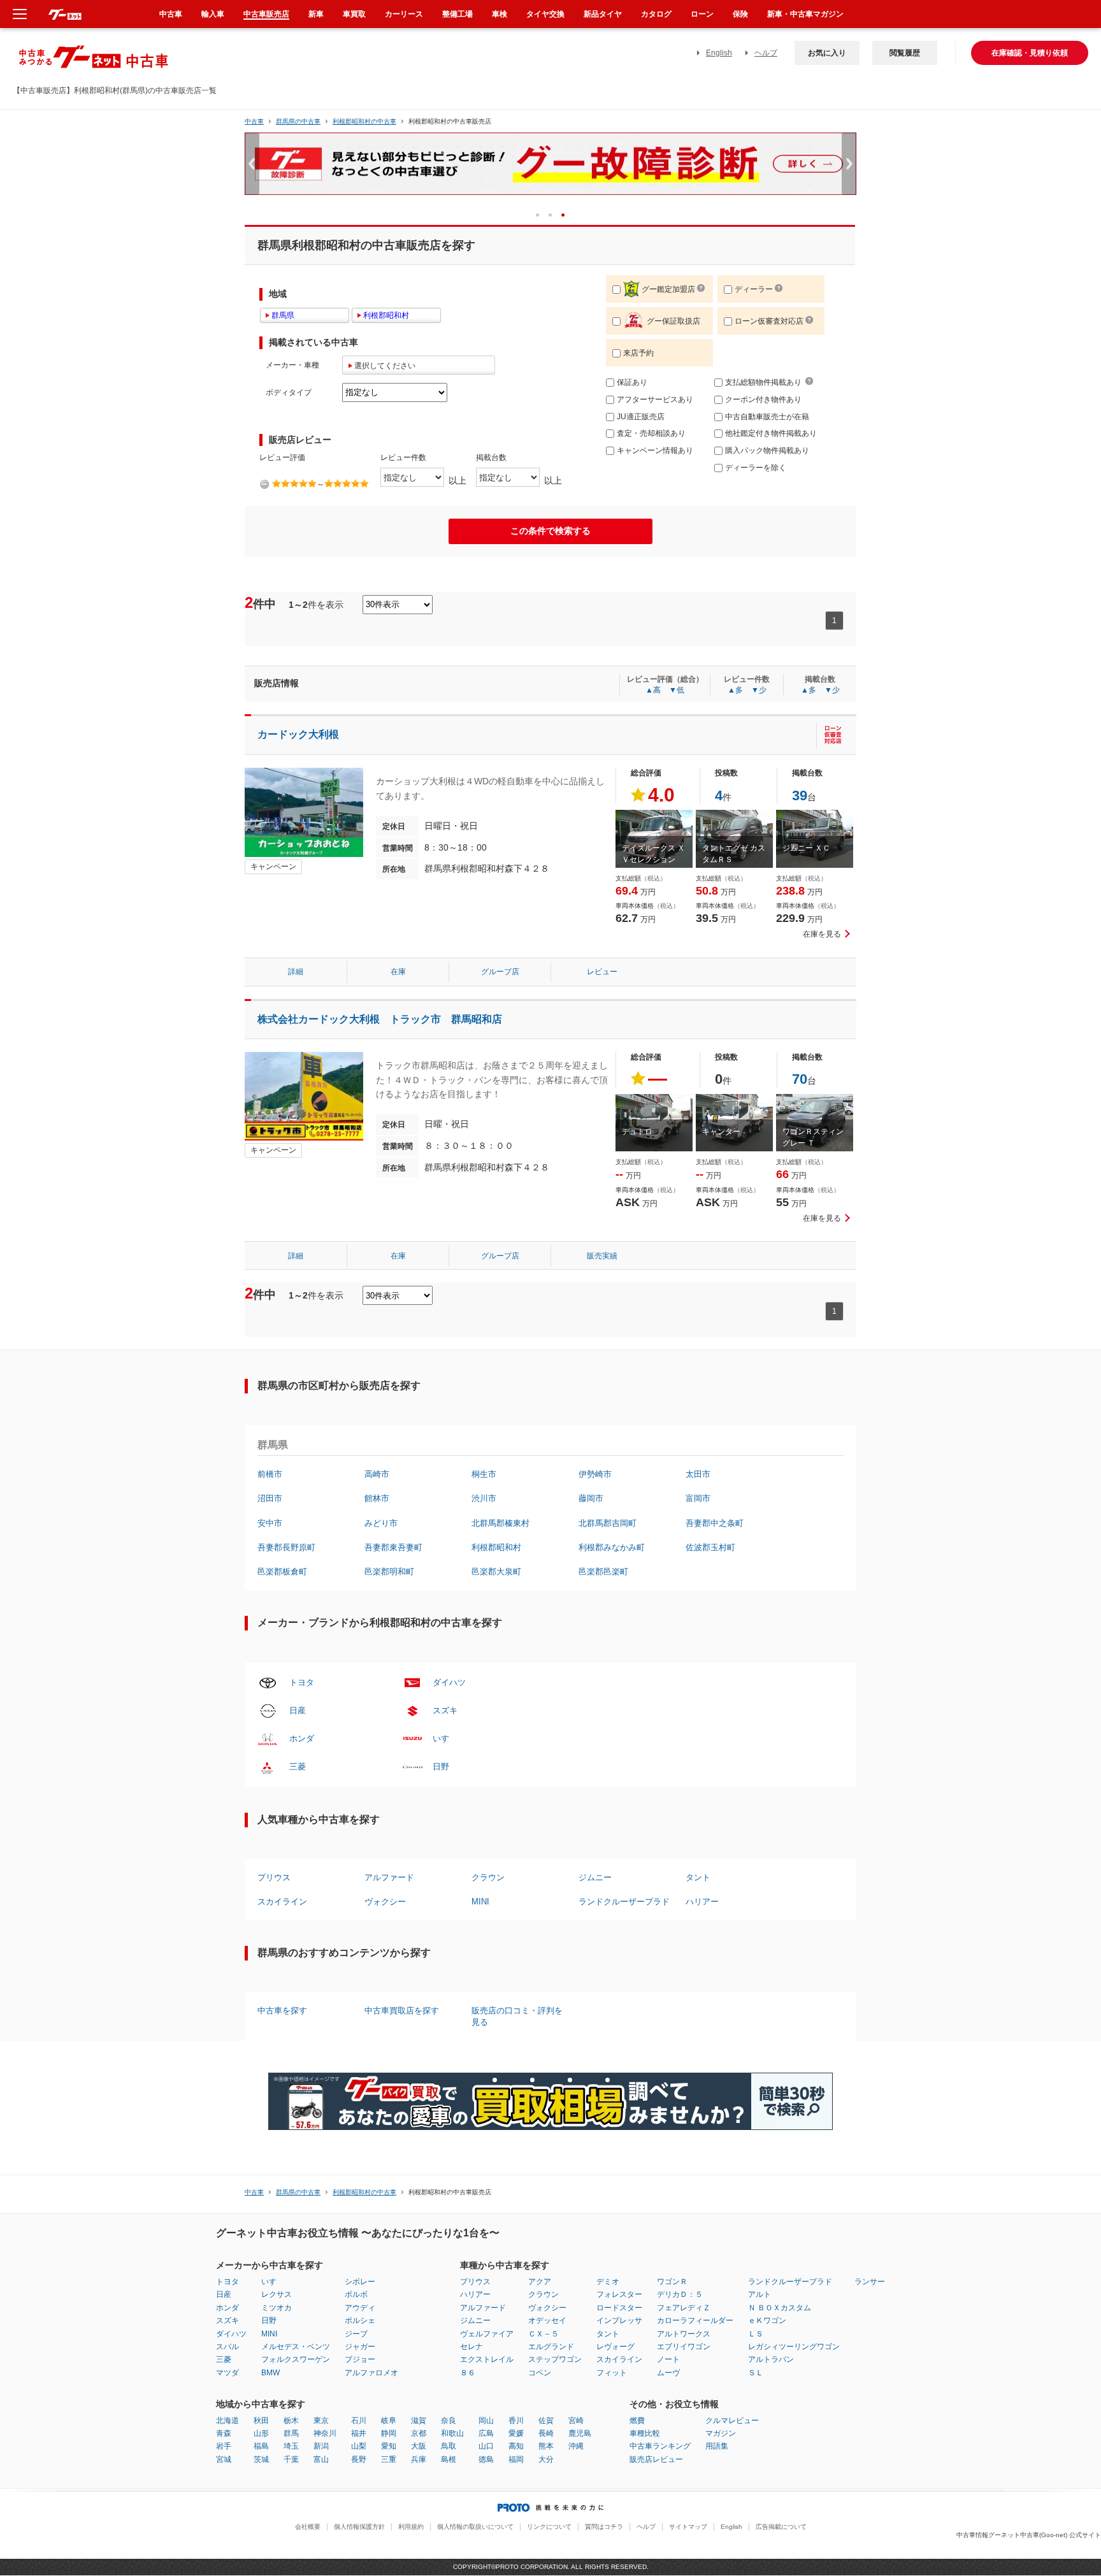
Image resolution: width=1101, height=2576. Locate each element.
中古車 (254, 121)
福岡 (516, 2459)
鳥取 (449, 2446)
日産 (298, 1710)
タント (698, 1877)
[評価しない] (264, 484)
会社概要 (308, 2527)
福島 (261, 2446)
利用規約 (411, 2527)
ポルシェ (360, 2321)
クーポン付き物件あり (763, 399)
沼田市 (270, 1498)
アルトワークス (684, 2334)
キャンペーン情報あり (655, 450)
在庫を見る (822, 934)
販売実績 (602, 1256)
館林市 (377, 1498)
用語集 (717, 2446)
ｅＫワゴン (767, 2321)
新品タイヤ (603, 14)
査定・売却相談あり (651, 433)
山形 (261, 2433)
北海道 (227, 2421)
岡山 (486, 2421)
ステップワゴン (555, 2359)
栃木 (291, 2421)
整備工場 (457, 14)
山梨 (359, 2446)
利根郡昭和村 (496, 1547)
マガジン (721, 2433)
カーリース (404, 14)
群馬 (291, 2433)
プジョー (360, 2359)
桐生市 (484, 1474)
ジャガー (360, 2347)
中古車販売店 (266, 14)
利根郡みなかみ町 (612, 1547)
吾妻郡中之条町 (715, 1523)
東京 (321, 2421)
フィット (612, 2373)
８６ (468, 2373)
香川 (516, 2421)
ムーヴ (668, 2373)
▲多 (735, 690)
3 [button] (567, 214)
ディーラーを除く (756, 468)
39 (800, 795)
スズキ (445, 1710)
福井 (359, 2433)
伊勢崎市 (595, 1474)
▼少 (759, 690)
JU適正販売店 (641, 417)
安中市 (270, 1523)
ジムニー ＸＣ (806, 848)
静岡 (389, 2433)
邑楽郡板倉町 (282, 1572)
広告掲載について (781, 2527)
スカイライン (282, 1902)
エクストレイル (487, 2359)
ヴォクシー (385, 1902)
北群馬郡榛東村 (500, 1523)
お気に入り (827, 53)
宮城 (224, 2459)
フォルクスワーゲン (296, 2359)
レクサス (277, 2294)
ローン (702, 14)
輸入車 (213, 14)
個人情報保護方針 (359, 2527)
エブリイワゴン (684, 2347)
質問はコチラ (604, 2527)
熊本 (546, 2446)
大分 (546, 2459)
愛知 (389, 2446)
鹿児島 (580, 2433)
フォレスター (619, 2294)
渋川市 (484, 1498)
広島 (486, 2433)
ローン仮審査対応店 (769, 321)
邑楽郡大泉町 (496, 1572)
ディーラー (754, 289)
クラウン (488, 1877)
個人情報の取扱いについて (475, 2527)
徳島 (486, 2459)
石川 (359, 2421)
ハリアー (702, 1902)
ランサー (870, 2282)
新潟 (321, 2446)
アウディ (360, 2308)
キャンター (721, 1132)
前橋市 (270, 1474)
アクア (540, 2282)
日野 (441, 1767)
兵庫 (419, 2459)
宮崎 (576, 2421)
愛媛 (516, 2433)
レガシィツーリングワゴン (794, 2347)
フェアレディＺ (684, 2308)
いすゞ (445, 1738)
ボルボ (356, 2294)
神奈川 (325, 2433)
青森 (224, 2433)
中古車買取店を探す (402, 2011)
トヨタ (302, 1682)
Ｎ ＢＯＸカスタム (780, 2308)
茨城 (261, 2459)
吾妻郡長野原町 (286, 1547)
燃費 (637, 2421)
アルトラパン (771, 2359)
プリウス (274, 1877)
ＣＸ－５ (543, 2334)
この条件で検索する (550, 531)
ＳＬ (756, 2373)
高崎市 (377, 1474)
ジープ (356, 2334)
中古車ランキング (660, 2446)
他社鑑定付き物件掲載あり (771, 433)
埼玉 (291, 2446)
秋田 (261, 2421)
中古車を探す (282, 2011)
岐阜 (389, 2421)
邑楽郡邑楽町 (603, 1572)
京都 (419, 2433)
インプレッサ (619, 2321)
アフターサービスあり (655, 399)
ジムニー (595, 1877)
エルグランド (551, 2347)
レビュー (602, 972)
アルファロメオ (371, 2373)
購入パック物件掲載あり (767, 450)
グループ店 (500, 972)
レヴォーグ (615, 2347)
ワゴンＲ (672, 2282)
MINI (480, 1902)
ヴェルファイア (487, 2334)
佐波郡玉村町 (710, 1547)
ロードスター (619, 2308)
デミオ (608, 2282)
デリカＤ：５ (680, 2294)
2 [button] (555, 214)
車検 (500, 14)
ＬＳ (756, 2334)
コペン (540, 2373)
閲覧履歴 (905, 53)
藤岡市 (591, 1498)
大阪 (419, 2446)
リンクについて (549, 2527)
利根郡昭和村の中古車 (364, 121)
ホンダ (302, 1738)
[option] (550, 169)
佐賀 (546, 2421)
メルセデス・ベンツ (296, 2347)
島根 (449, 2459)
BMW (270, 2373)
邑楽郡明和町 (389, 1572)
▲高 (653, 690)
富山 (321, 2459)
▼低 (677, 690)
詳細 (296, 972)
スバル (227, 2347)
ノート (668, 2359)
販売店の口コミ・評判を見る (517, 2016)
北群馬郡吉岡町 (608, 1523)
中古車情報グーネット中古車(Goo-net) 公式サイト (1029, 2535)
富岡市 (698, 1498)
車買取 (354, 14)
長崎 (546, 2433)
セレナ (471, 2347)
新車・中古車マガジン (805, 14)
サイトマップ (688, 2527)
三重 (389, 2459)
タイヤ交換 (545, 14)
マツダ (227, 2373)
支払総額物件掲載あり (763, 382)
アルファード (389, 1877)
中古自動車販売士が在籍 (767, 417)
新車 (316, 14)
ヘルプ (766, 53)
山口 (486, 2446)
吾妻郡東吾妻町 (393, 1547)
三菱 (298, 1767)
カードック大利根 (298, 734)
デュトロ (637, 1132)
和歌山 (452, 2433)
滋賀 (419, 2421)
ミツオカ (277, 2308)
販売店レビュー (656, 2459)
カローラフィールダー (695, 2321)
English (719, 53)
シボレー (360, 2282)
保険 (740, 14)
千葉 (291, 2459)
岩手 (224, 2446)
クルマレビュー (732, 2421)
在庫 (398, 972)
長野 (359, 2459)
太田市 (698, 1474)
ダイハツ (449, 1682)
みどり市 (381, 1523)
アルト (759, 2294)
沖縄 (576, 2446)
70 (800, 1079)
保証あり (632, 382)
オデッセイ (547, 2321)
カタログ (656, 14)
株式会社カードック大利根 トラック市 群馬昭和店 (385, 1019)
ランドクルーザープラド (624, 1902)
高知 (516, 2446)
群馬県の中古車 (298, 121)
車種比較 (645, 2433)
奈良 (449, 2421)
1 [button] (542, 214)
